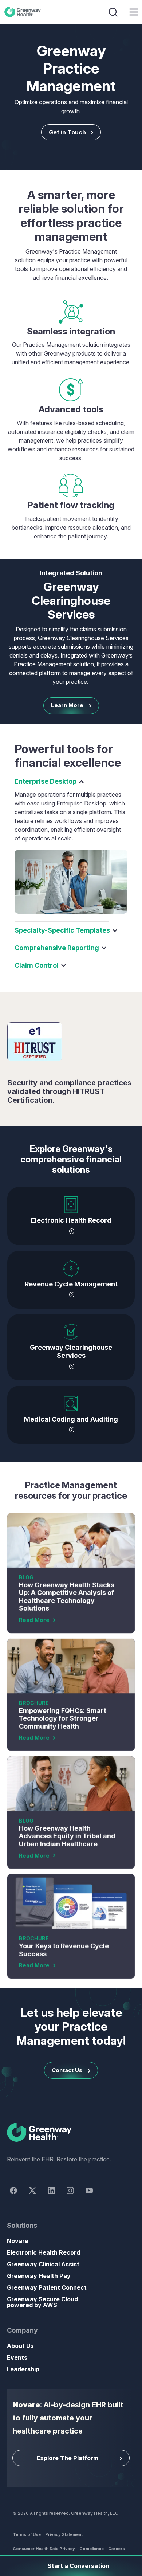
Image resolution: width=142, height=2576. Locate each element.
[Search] (114, 12)
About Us (20, 2346)
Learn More (67, 705)
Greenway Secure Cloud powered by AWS (42, 2302)
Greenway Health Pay (39, 2276)
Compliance (92, 2549)
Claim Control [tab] (37, 965)
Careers (117, 2549)
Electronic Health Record (44, 2252)
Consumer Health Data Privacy (44, 2549)
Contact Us (67, 2070)
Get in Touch (67, 132)
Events (17, 2357)
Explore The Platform (67, 2458)
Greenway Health (24, 12)
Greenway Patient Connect (47, 2287)
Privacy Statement (64, 2534)
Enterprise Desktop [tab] (46, 781)
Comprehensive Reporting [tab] (57, 948)
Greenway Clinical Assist (43, 2264)
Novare (18, 2241)
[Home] (71, 2133)
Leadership (23, 2369)
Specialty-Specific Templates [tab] (62, 930)
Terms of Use (27, 2534)
